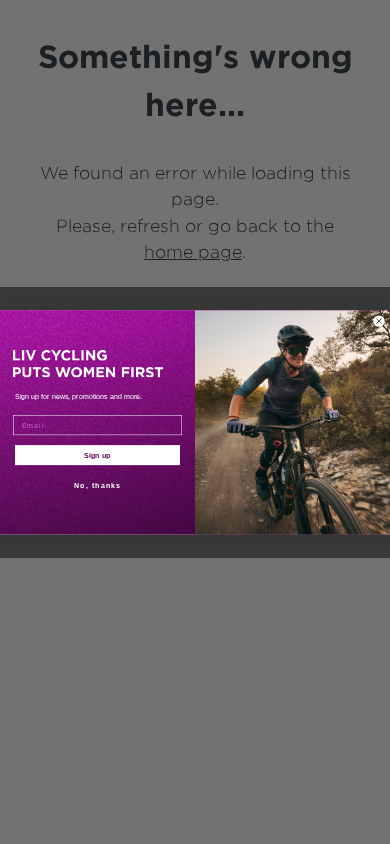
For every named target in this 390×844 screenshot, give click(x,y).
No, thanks (97, 485)
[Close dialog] (379, 321)
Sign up (97, 455)
